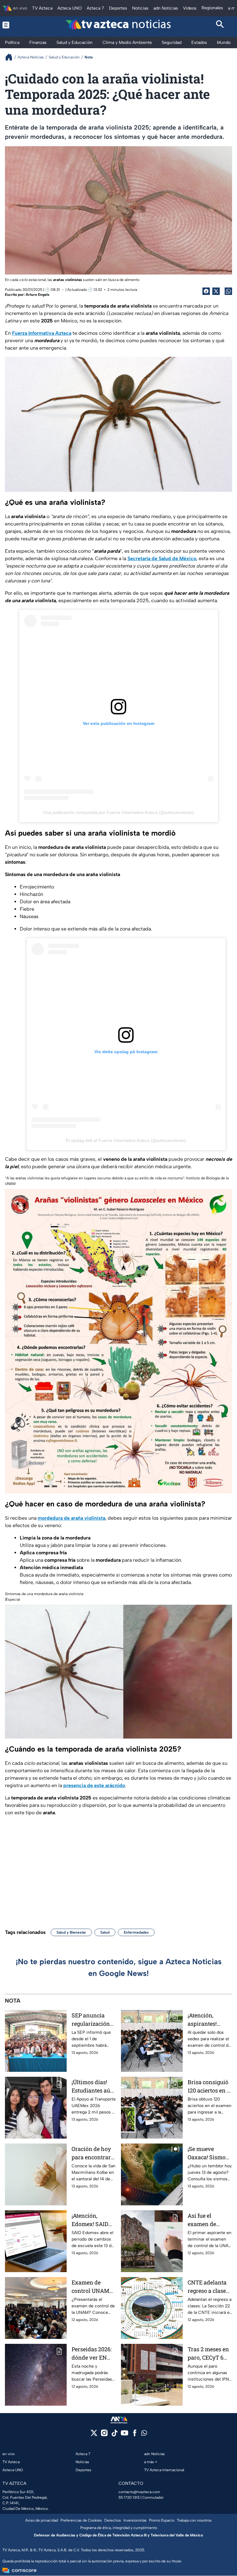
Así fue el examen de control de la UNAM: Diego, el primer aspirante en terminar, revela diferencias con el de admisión (210, 2220)
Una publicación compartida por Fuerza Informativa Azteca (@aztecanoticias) (119, 812)
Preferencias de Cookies (81, 2520)
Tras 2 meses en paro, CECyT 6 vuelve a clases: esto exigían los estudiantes (208, 2354)
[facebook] (135, 2435)
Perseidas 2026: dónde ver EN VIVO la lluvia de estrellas (93, 2354)
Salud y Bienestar (71, 1932)
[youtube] (125, 2435)
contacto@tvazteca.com (139, 2492)
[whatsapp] (144, 2434)
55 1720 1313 (129, 2497)
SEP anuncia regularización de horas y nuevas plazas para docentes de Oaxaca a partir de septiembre (94, 2020)
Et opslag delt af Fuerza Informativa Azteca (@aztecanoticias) (126, 1140)
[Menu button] (17, 25)
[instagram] (104, 2435)
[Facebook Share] (206, 291)
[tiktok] (114, 2435)
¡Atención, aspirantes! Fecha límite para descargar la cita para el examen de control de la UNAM (207, 2020)
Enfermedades (136, 1932)
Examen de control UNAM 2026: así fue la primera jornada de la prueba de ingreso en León (93, 2287)
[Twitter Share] (216, 291)
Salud (105, 1932)
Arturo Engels (37, 295)
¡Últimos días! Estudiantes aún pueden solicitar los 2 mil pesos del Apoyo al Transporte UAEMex (93, 2086)
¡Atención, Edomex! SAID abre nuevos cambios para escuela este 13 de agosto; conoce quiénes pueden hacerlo (92, 2220)
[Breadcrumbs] (11, 57)
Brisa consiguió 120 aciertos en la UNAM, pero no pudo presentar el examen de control (210, 2086)
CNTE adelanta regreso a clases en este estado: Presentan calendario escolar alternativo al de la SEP (209, 2287)
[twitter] (94, 2435)
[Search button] (220, 25)
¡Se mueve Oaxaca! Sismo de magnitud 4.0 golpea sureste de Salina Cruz (208, 2153)
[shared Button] (228, 291)
